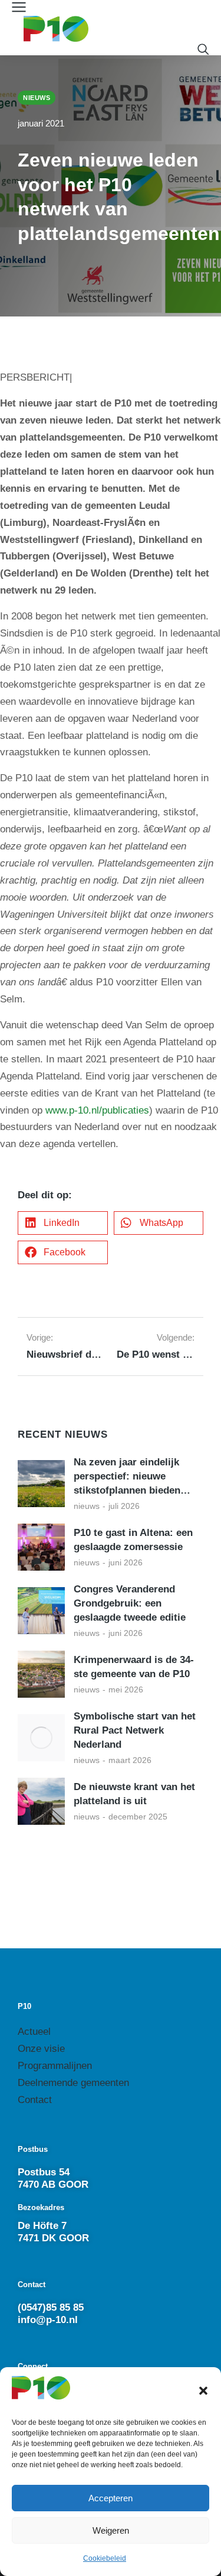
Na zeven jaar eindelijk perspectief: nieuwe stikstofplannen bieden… (132, 1476)
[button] (203, 2391)
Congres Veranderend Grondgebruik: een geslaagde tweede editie (130, 1603)
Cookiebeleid (105, 2558)
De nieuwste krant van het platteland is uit (134, 1794)
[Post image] (41, 1484)
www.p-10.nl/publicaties (97, 1110)
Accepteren (111, 2498)
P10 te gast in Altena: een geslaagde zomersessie (133, 1540)
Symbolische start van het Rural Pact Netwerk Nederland (135, 1730)
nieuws (87, 1506)
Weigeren (111, 2530)
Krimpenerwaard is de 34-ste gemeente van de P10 (134, 1667)
